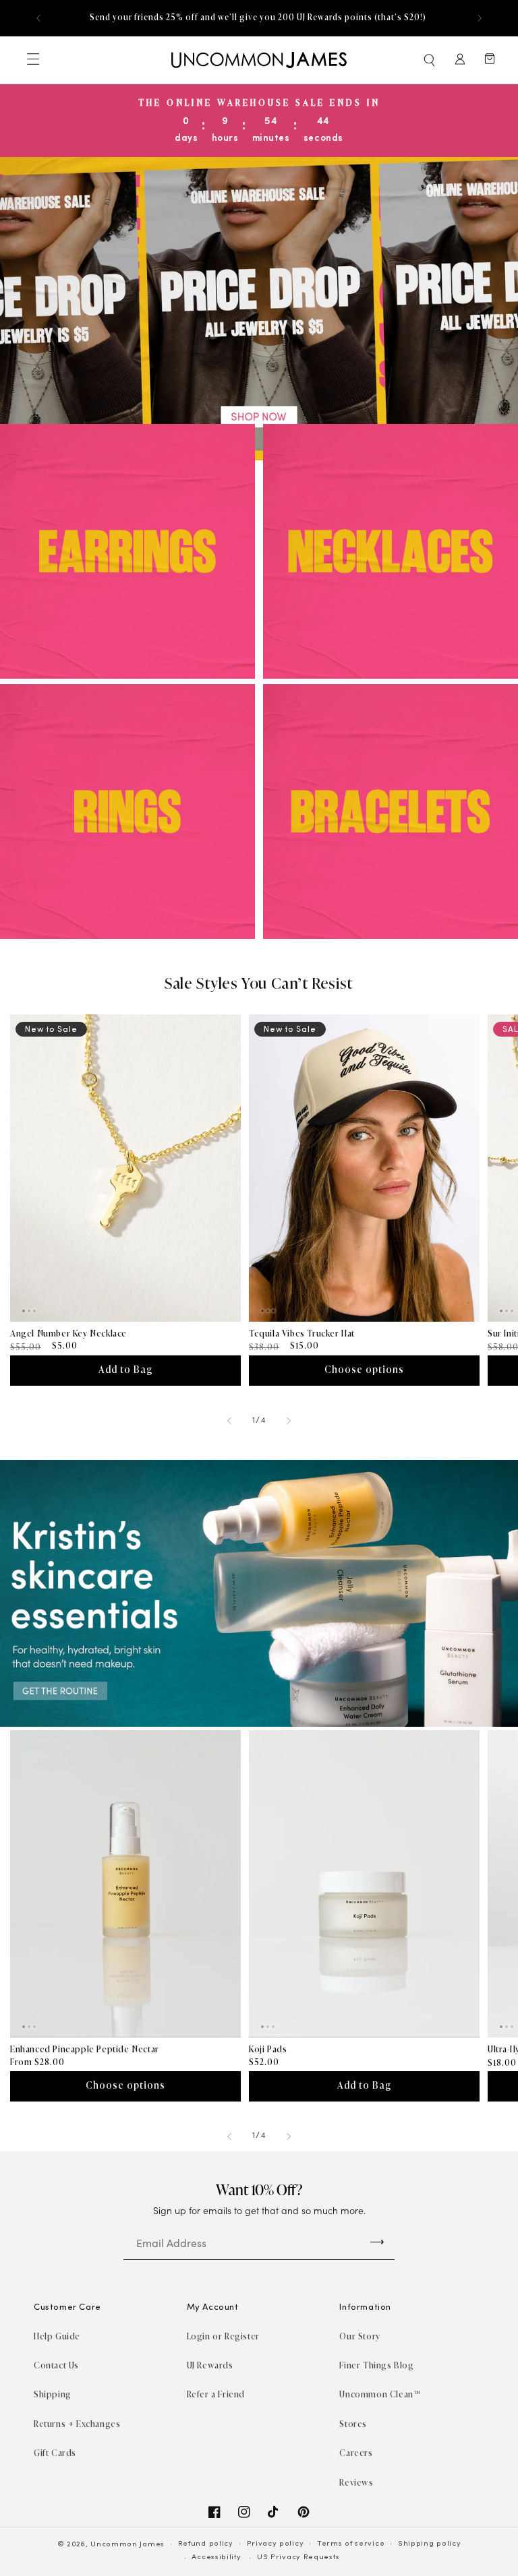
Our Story (359, 2336)
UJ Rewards (210, 2365)
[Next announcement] (480, 18)
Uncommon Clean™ (380, 2394)
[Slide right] (289, 1421)
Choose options (364, 1370)
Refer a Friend (216, 2394)
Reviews (356, 2483)
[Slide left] (229, 1421)
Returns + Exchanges (77, 2424)
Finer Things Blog (376, 2365)
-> (377, 2241)
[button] (430, 60)
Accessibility (216, 2557)
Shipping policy (430, 2544)
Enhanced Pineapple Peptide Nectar (85, 2049)
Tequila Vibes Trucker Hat (302, 1333)
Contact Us (56, 2365)
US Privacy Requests (298, 2557)
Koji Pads (268, 2049)
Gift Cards (55, 2453)
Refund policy (206, 2544)
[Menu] (32, 60)
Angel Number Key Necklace (68, 1333)
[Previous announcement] (38, 18)
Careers (356, 2453)
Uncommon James (127, 2545)
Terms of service (351, 2544)
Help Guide (57, 2336)
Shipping (53, 2394)
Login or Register (223, 2336)
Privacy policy (276, 2544)
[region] (259, 18)
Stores (353, 2424)
